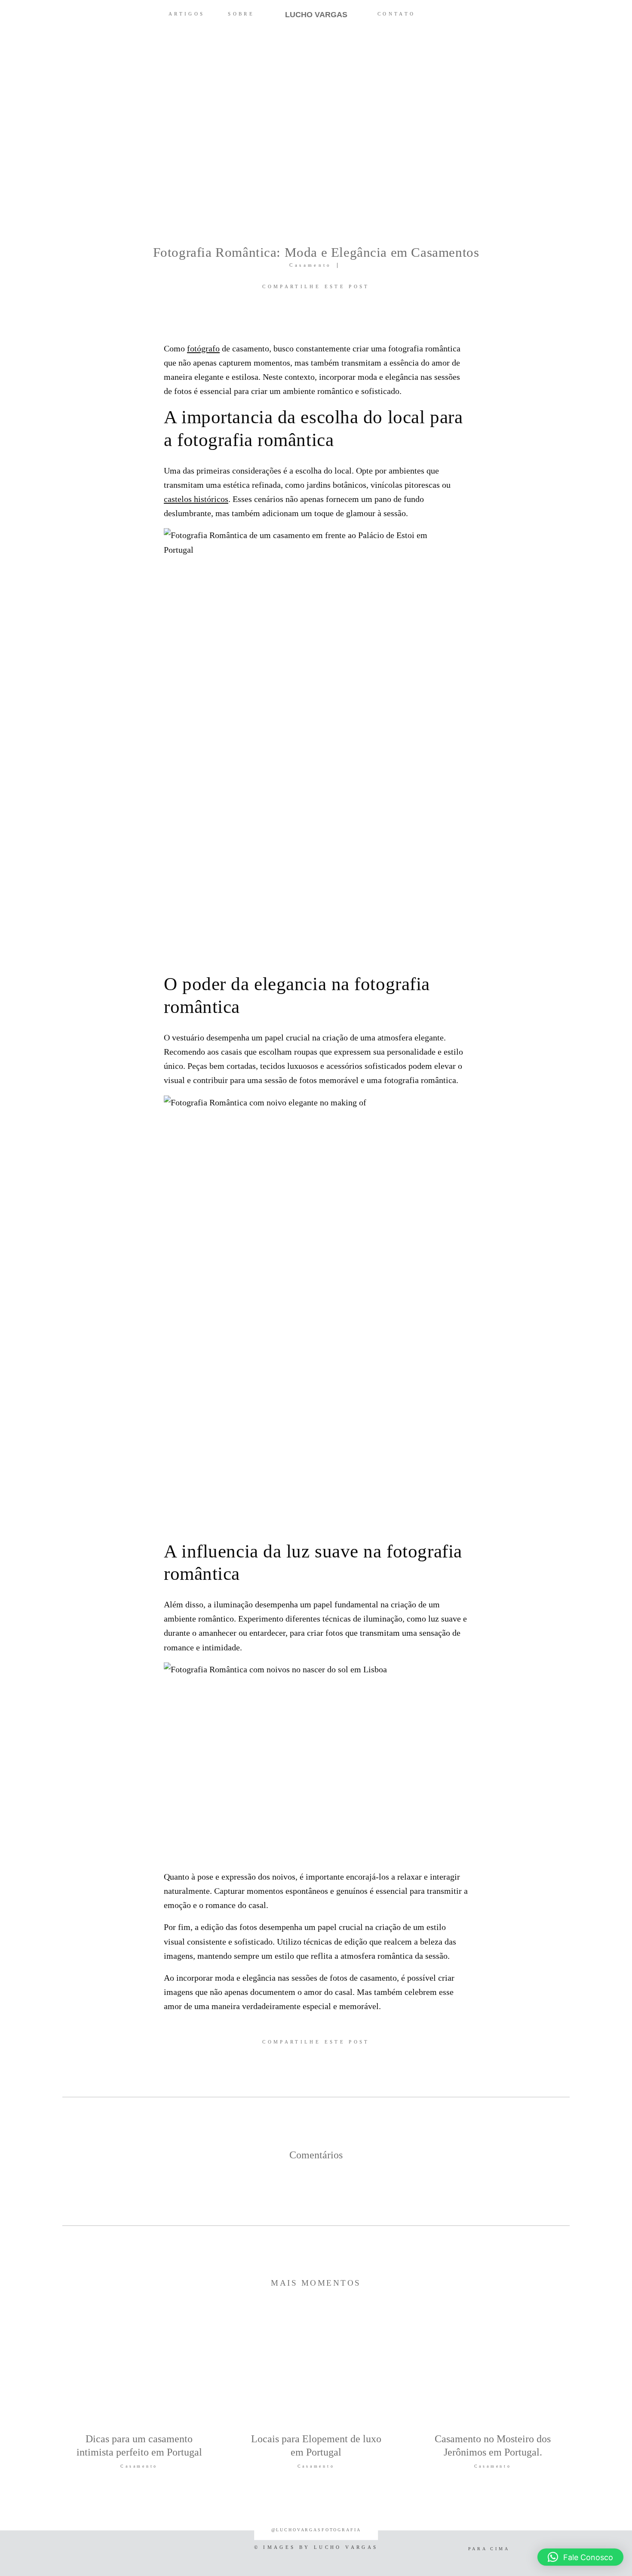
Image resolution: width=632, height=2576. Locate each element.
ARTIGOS (187, 14)
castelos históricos (196, 499)
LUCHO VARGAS (316, 15)
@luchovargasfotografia (316, 2530)
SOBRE (241, 14)
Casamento (310, 265)
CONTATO (397, 14)
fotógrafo (203, 348)
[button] (580, 2557)
